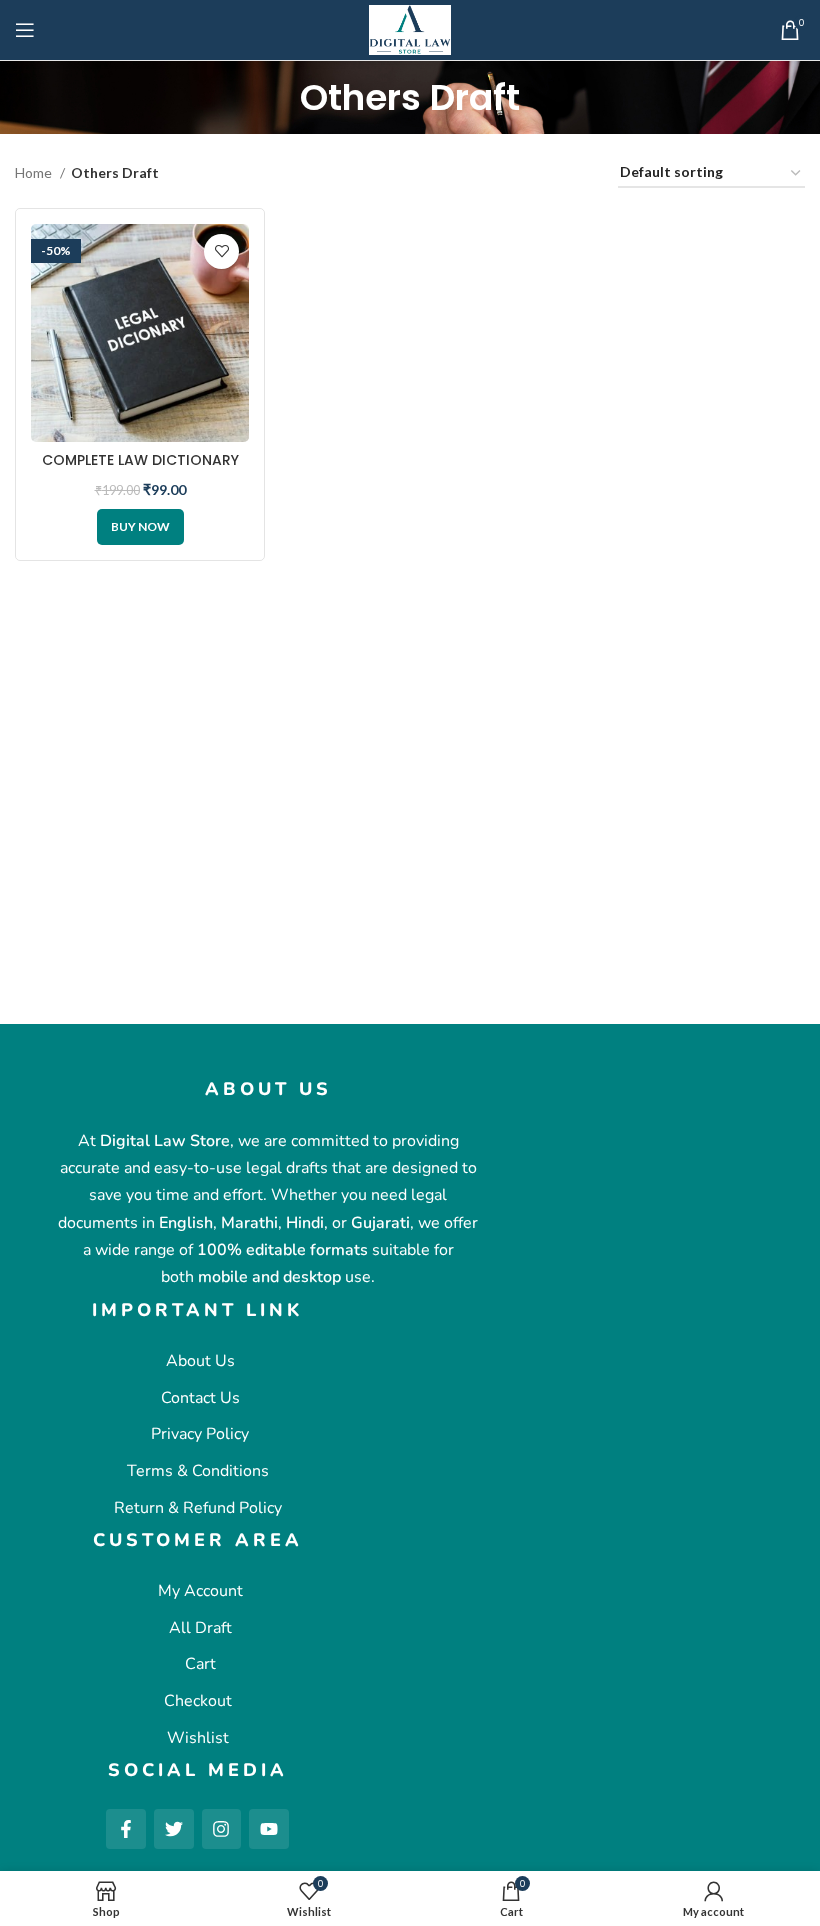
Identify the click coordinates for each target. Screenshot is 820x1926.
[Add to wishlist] (221, 251)
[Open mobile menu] (25, 30)
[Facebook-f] (126, 1829)
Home (35, 172)
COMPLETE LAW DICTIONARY (140, 460)
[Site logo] (409, 28)
